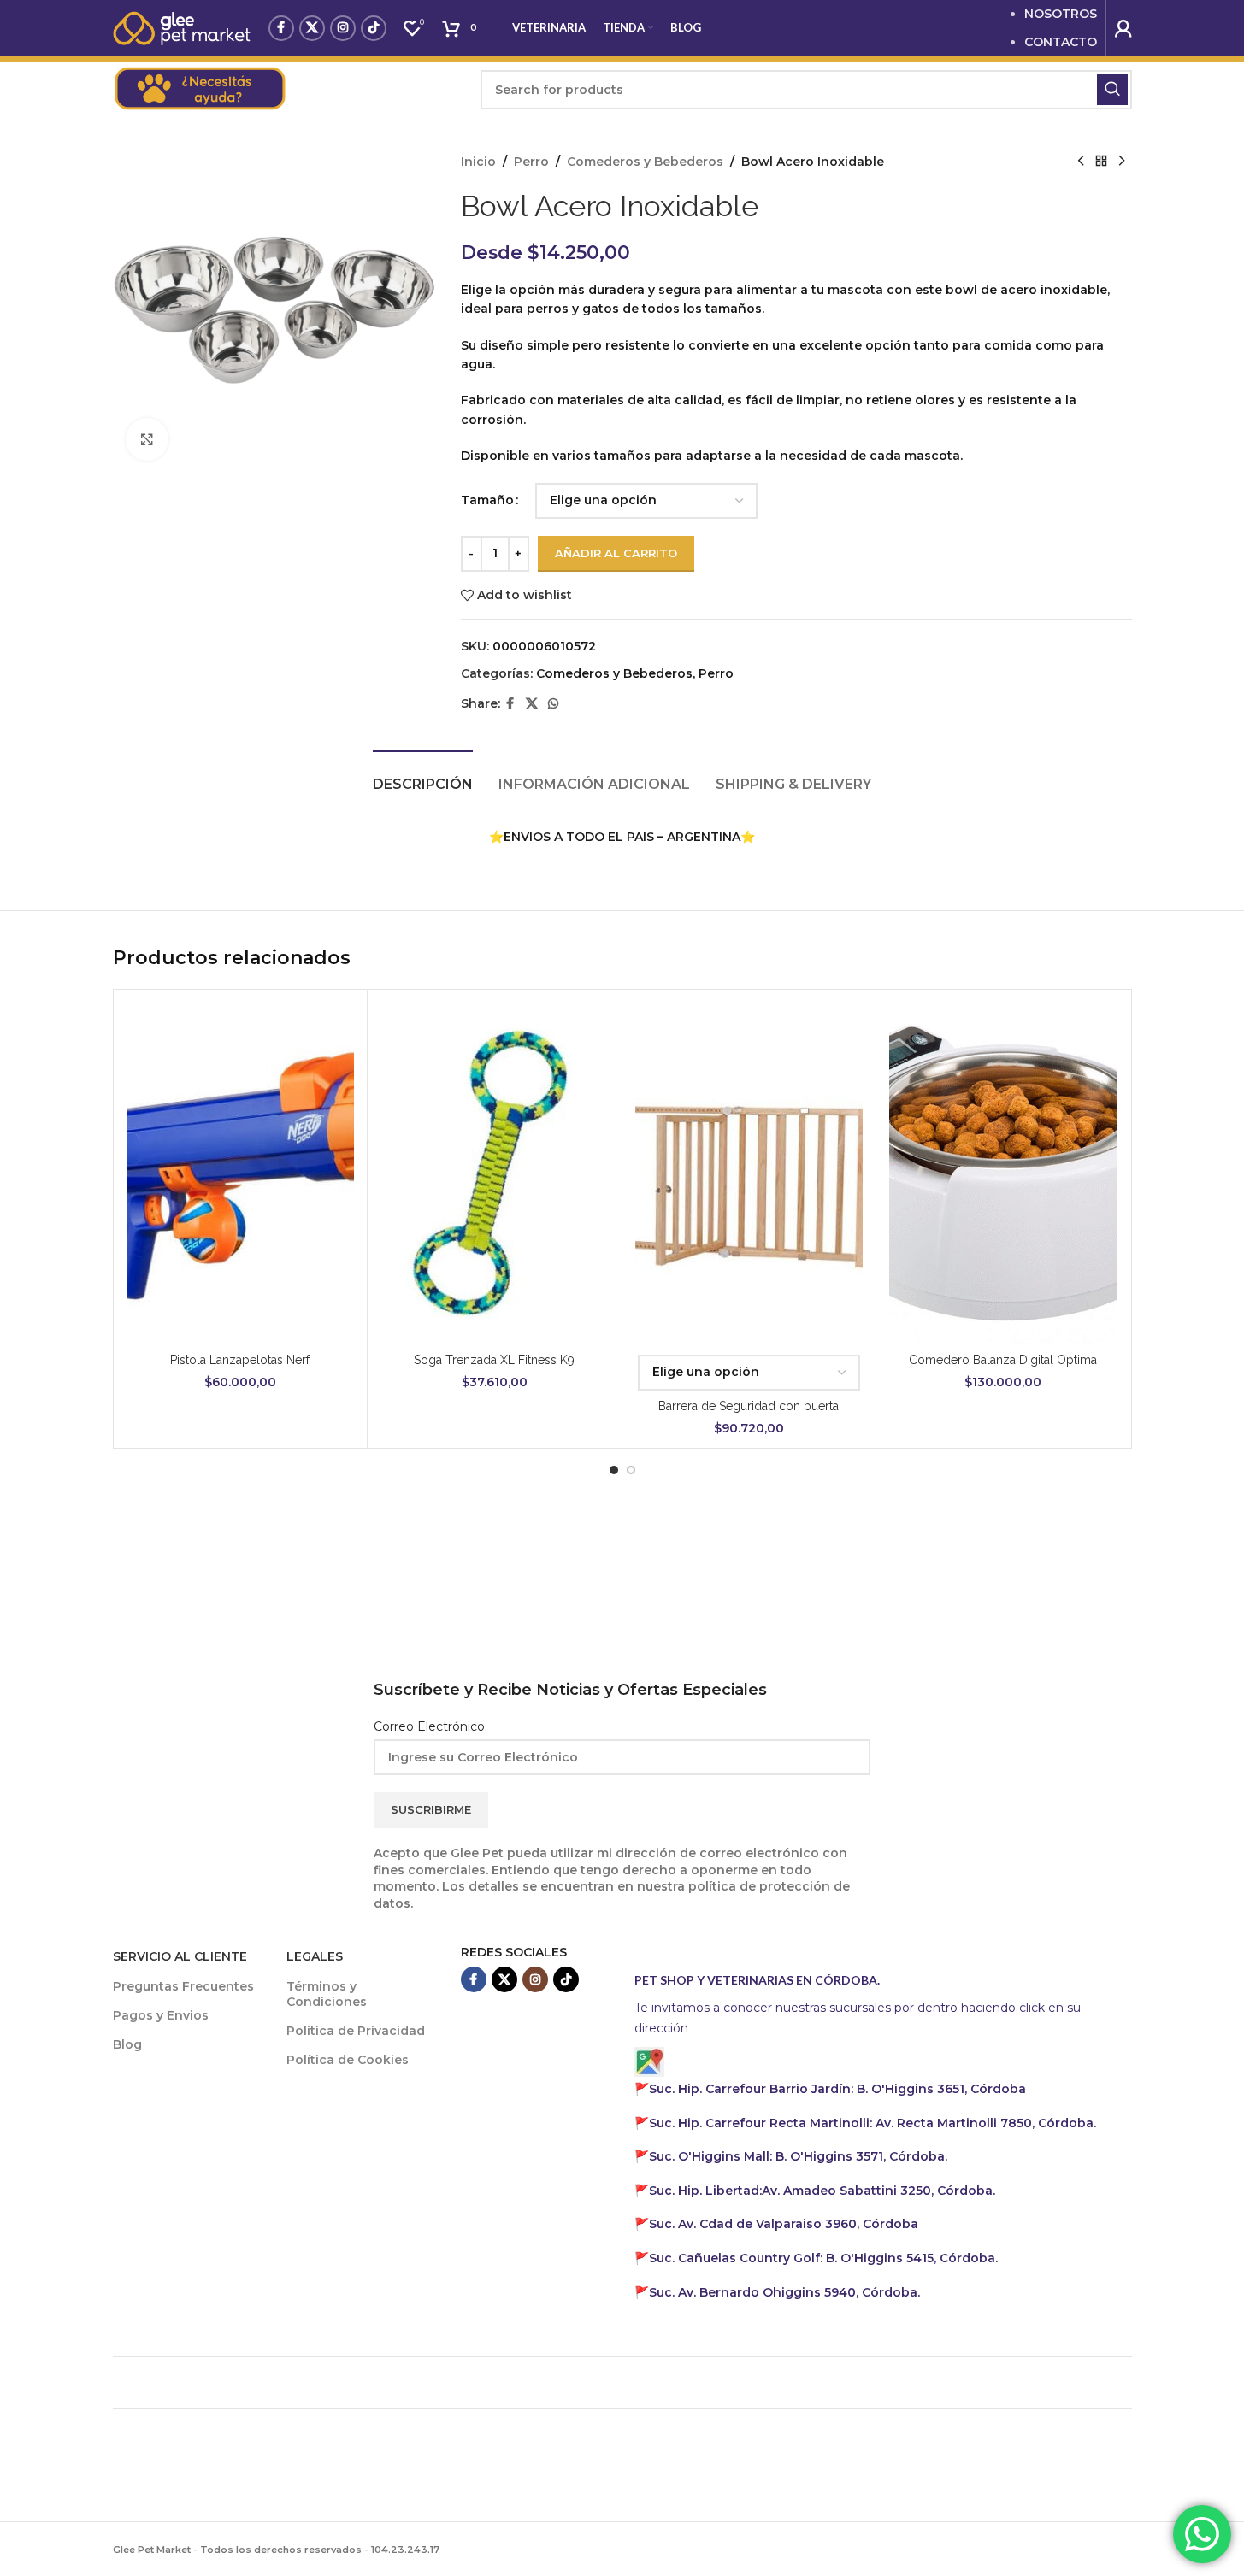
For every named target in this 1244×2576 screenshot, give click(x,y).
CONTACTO (1061, 42)
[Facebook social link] (281, 28)
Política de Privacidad (356, 2031)
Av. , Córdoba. (822, 2191)
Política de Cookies (348, 2060)
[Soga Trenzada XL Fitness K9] (495, 1173)
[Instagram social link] (343, 28)
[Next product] (1122, 162)
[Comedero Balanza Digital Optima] (1003, 1173)
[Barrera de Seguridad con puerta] (749, 1173)
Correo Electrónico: (430, 1726)
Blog (127, 2044)
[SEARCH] (1112, 90)
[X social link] (312, 28)
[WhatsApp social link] (553, 704)
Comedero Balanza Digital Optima (1003, 1360)
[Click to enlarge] (147, 439)
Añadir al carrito (616, 553)
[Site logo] (182, 26)
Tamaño (487, 500)
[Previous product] (1081, 162)
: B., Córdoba (839, 2089)
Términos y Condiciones (327, 1994)
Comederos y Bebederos (645, 162)
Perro (531, 162)
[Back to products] (1101, 162)
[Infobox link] (288, 90)
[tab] (423, 776)
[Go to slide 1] (614, 1470)
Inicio (478, 162)
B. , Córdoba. (798, 2156)
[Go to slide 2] (631, 1470)
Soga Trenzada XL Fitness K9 (494, 1360)
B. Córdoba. (823, 2258)
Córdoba (784, 2224)
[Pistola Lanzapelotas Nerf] (241, 1173)
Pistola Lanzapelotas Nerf (240, 1360)
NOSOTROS (1061, 14)
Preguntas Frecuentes (183, 1986)
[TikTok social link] (374, 28)
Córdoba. (873, 2123)
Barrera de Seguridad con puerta (749, 1406)
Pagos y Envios (161, 2015)
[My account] (1123, 28)
